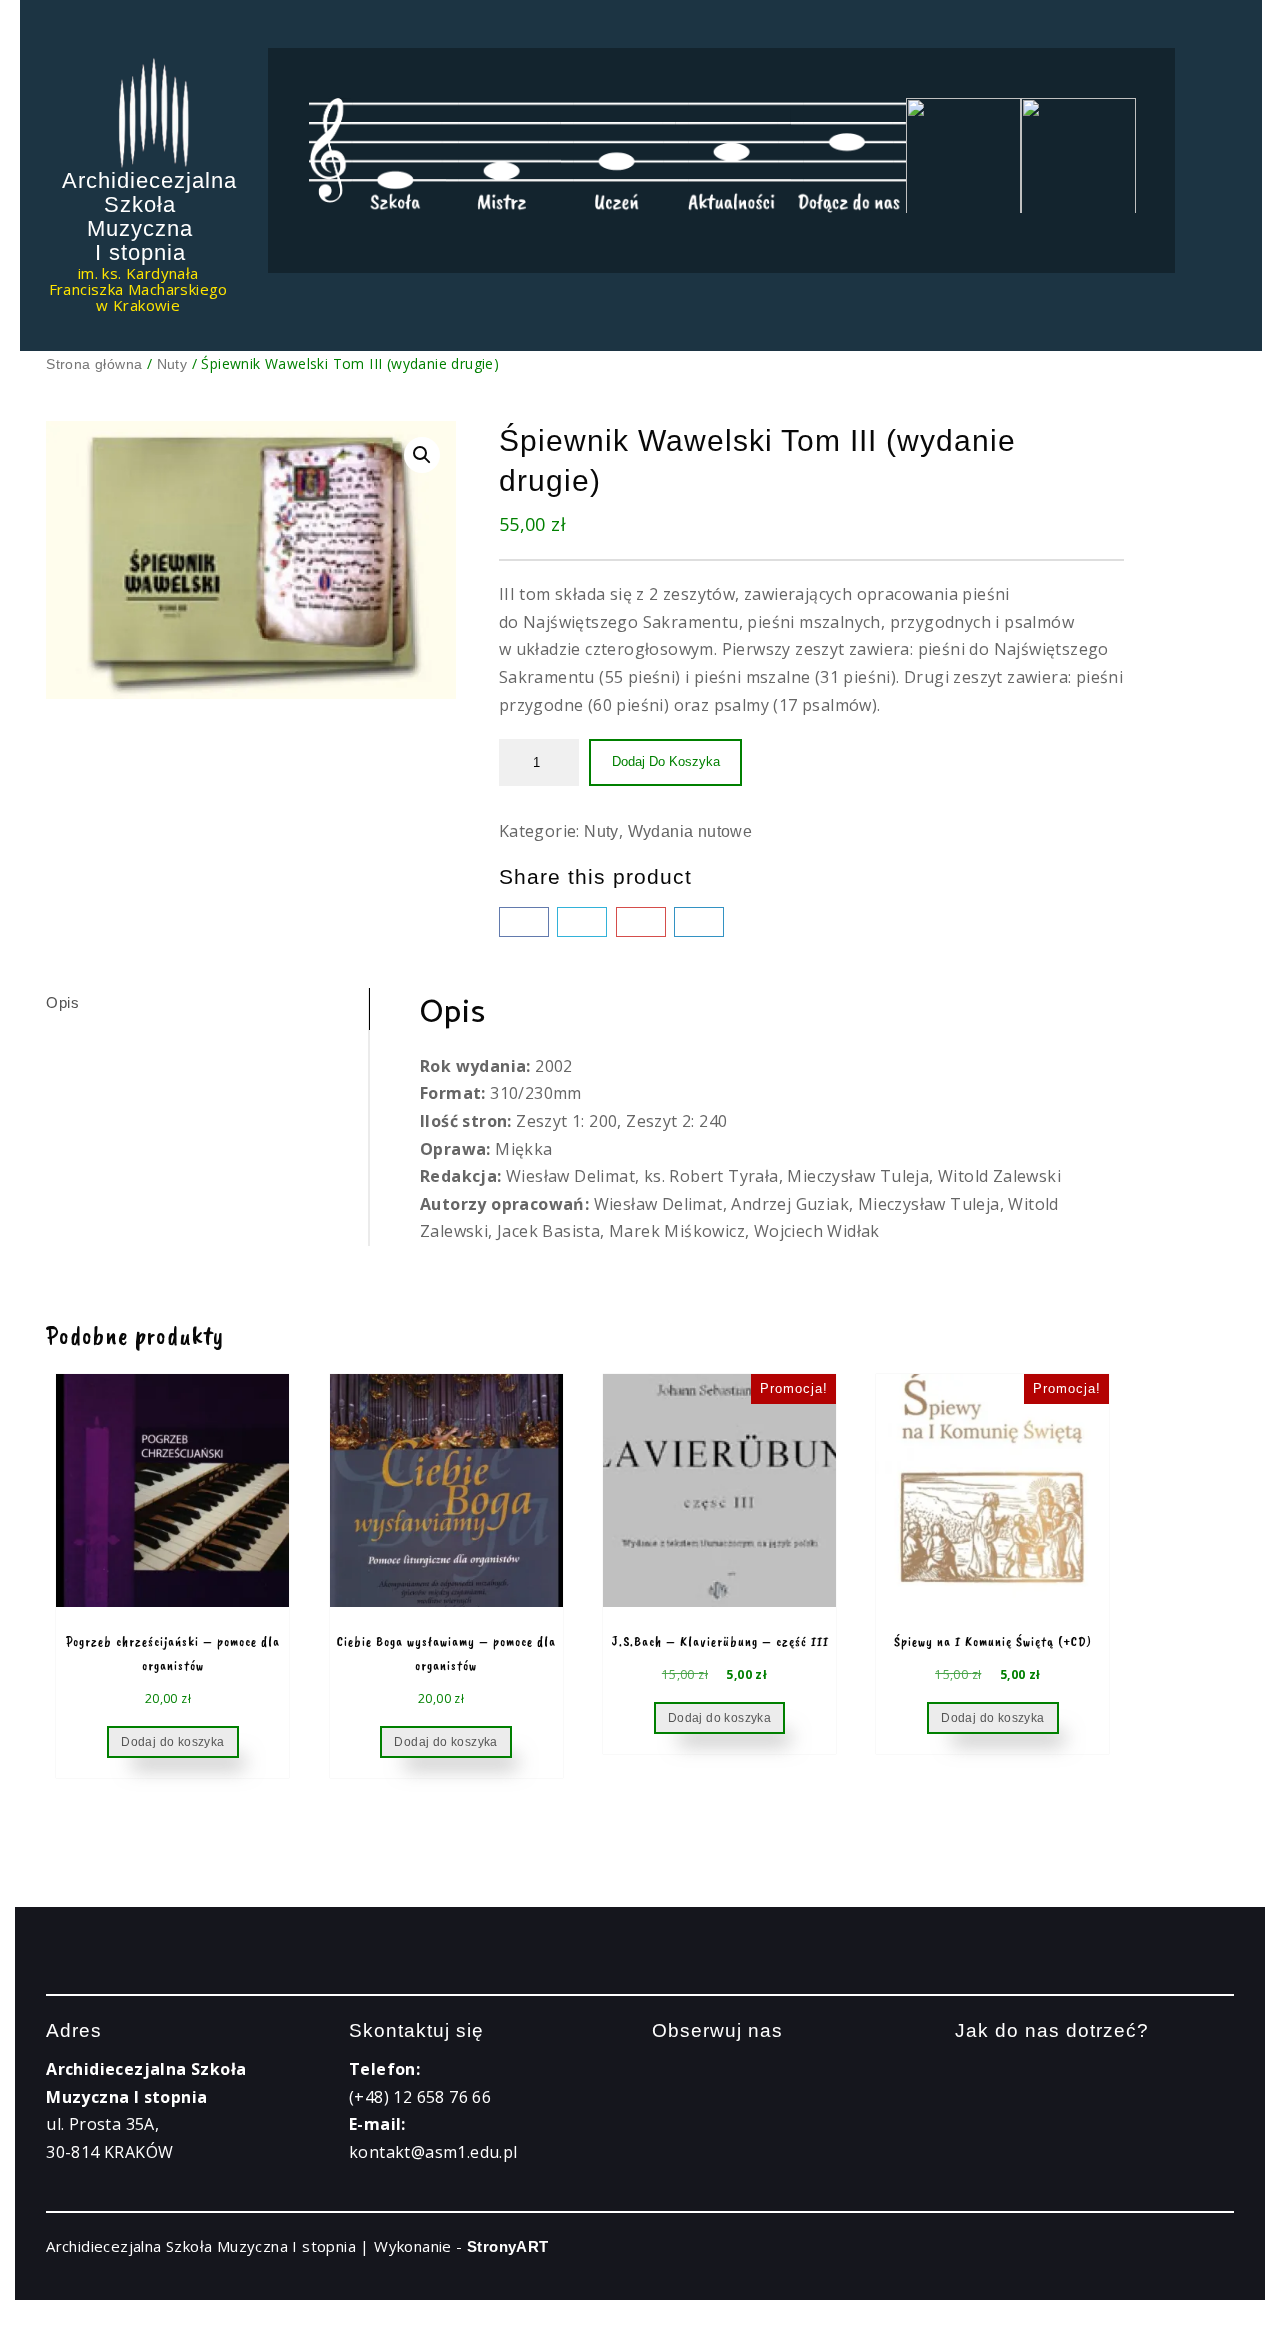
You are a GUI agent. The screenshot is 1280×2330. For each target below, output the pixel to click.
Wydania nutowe (690, 831)
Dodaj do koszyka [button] (172, 1742)
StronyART (508, 2246)
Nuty (172, 364)
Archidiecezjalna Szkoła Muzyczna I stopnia (149, 216)
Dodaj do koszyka (666, 761)
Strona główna (94, 364)
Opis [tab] (62, 1002)
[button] (422, 455)
